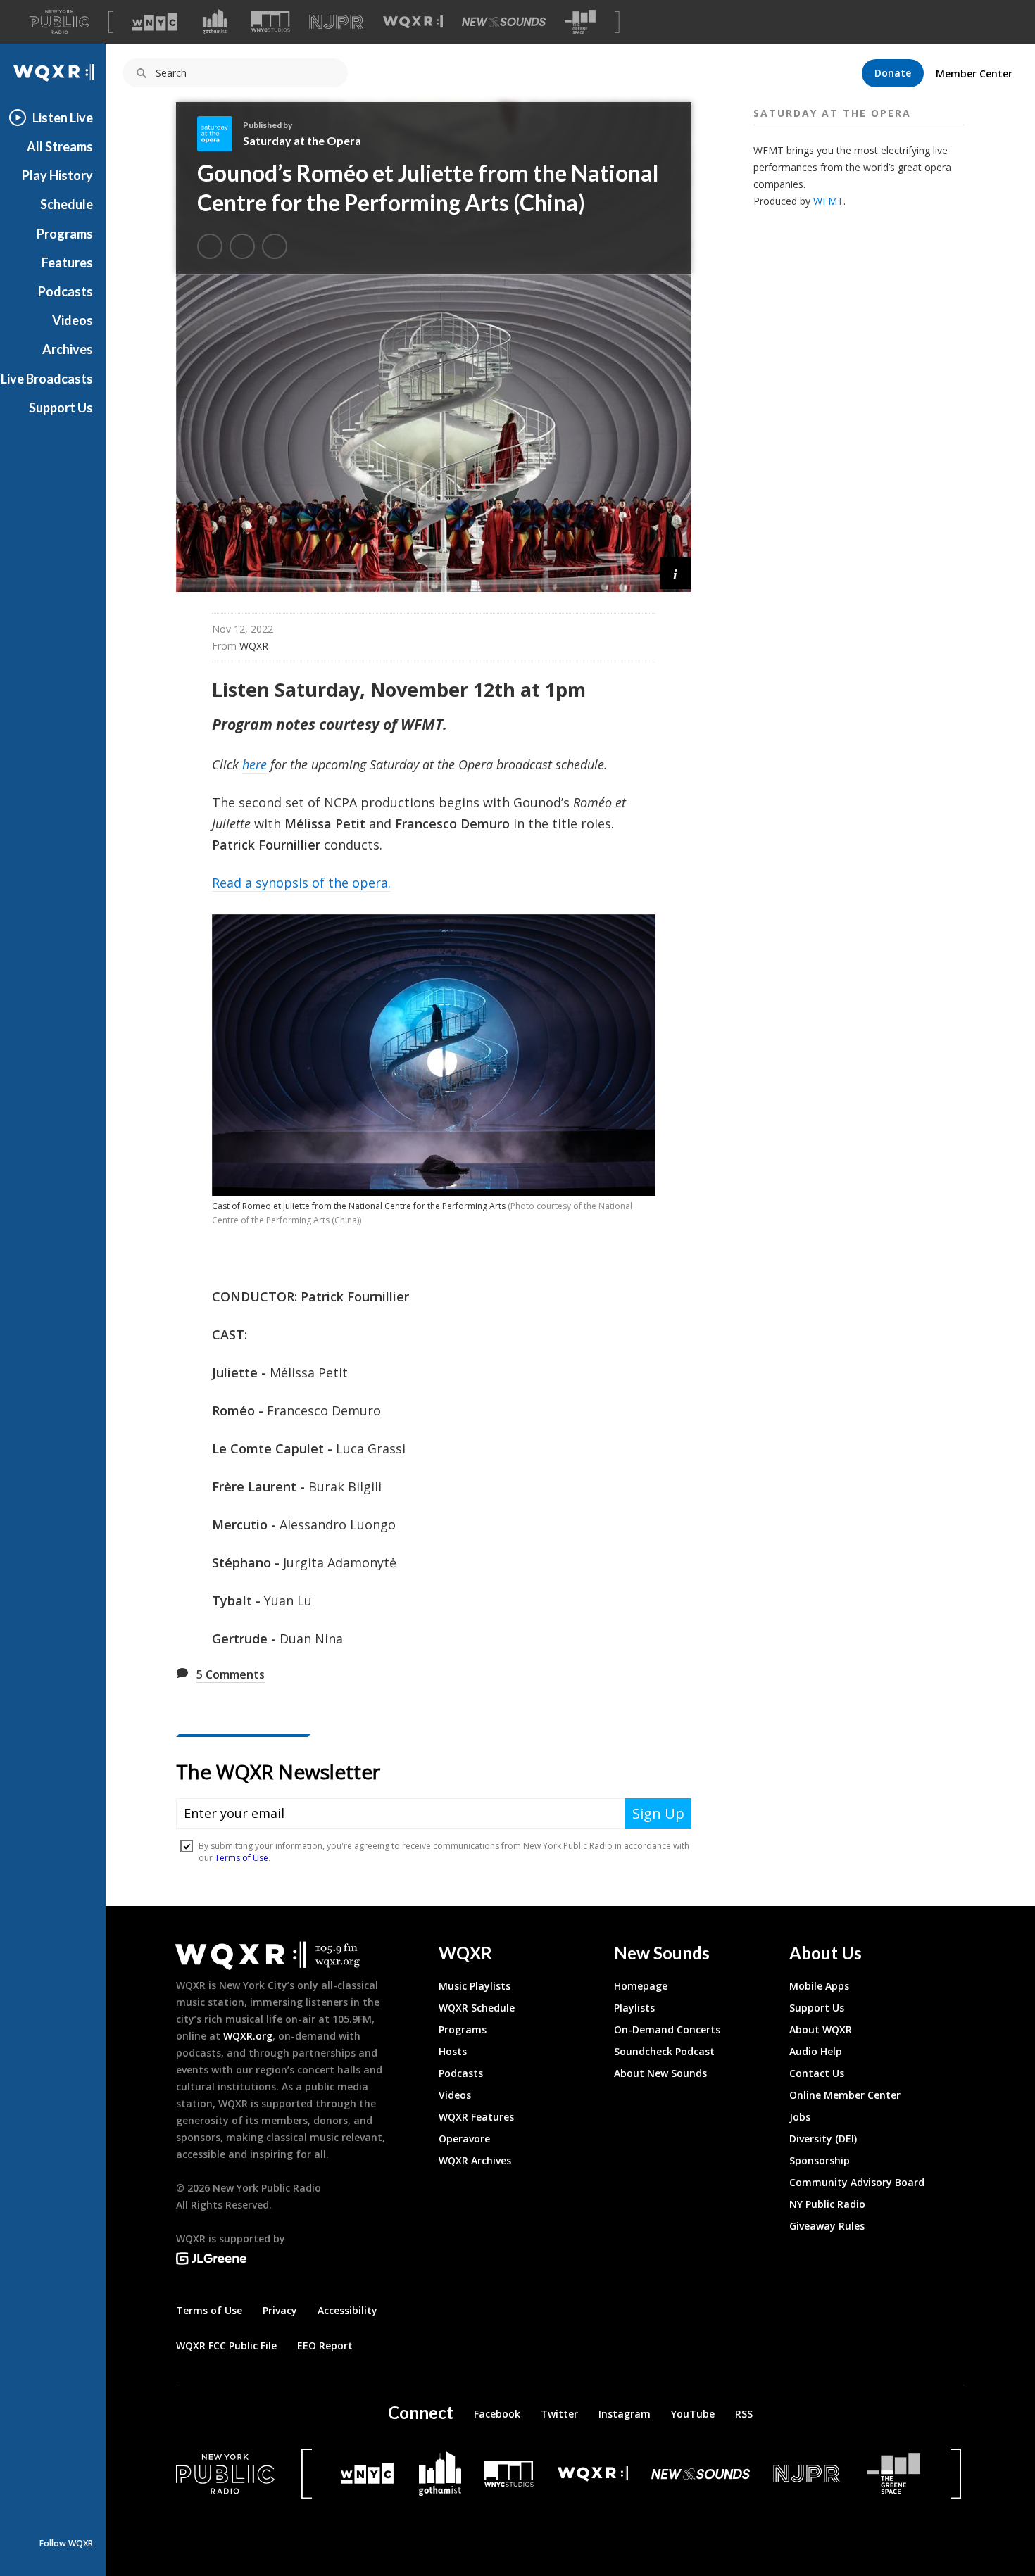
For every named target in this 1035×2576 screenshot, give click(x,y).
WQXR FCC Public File (226, 2345)
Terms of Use (209, 2310)
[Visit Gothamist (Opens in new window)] (215, 22)
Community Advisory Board (857, 2182)
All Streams (60, 146)
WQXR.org (248, 2036)
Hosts (453, 2051)
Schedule (67, 204)
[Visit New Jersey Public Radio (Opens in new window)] (808, 2474)
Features (67, 263)
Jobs (800, 2117)
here (255, 764)
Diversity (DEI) (823, 2139)
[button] (676, 573)
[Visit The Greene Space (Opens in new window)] (580, 22)
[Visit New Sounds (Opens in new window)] (504, 22)
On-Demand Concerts (667, 2029)
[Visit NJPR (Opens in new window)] (336, 22)
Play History (57, 175)
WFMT (828, 201)
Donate (893, 73)
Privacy (280, 2310)
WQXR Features (476, 2117)
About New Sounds (660, 2073)
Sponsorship (820, 2160)
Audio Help (816, 2051)
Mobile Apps (819, 1986)
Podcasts (65, 291)
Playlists (634, 2008)
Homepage (641, 1986)
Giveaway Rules (827, 2226)
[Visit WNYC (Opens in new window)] (155, 22)
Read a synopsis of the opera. (301, 883)
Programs (65, 234)
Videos (73, 320)
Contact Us (817, 2073)
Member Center (974, 74)
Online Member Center (845, 2095)
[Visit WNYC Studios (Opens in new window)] (271, 21)
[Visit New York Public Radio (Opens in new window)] (225, 2474)
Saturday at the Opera (302, 140)
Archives (68, 349)
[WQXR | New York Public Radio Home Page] (53, 73)
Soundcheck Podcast (664, 2051)
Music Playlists (475, 1986)
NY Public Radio (827, 2204)
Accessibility (347, 2310)
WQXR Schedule (477, 2008)
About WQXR (821, 2029)
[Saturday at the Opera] (220, 134)
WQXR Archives (475, 2160)
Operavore (464, 2139)
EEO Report (325, 2345)
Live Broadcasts (47, 379)
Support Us (61, 408)
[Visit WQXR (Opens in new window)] (413, 22)
